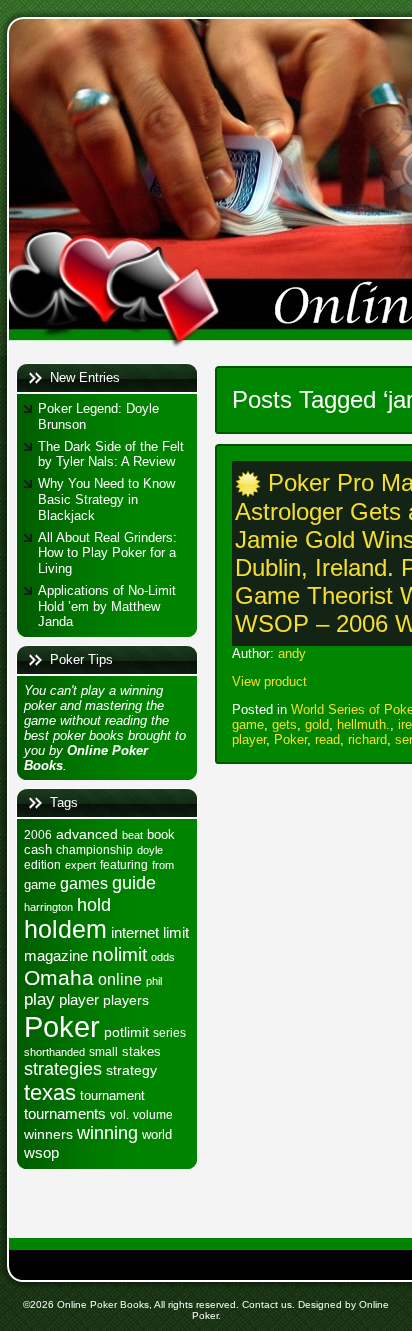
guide (134, 882)
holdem (65, 929)
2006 (38, 835)
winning (107, 1132)
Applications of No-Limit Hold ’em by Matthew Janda (107, 606)
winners (48, 1134)
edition (42, 865)
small (103, 1052)
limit (176, 932)
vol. (119, 1115)
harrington (48, 907)
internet (135, 932)
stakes (141, 1051)
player (79, 999)
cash (38, 849)
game (40, 884)
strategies (63, 1069)
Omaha (59, 977)
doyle (150, 850)
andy (292, 653)
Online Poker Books (103, 1304)
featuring (124, 865)
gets (284, 724)
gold (317, 724)
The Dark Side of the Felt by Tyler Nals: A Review (111, 454)
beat (132, 835)
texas (50, 1092)
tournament (112, 1095)
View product (269, 681)
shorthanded (54, 1052)
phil (154, 981)
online (120, 979)
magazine (56, 956)
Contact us (267, 1304)
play (39, 999)
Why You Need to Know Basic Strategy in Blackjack (106, 499)
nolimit (119, 954)
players (126, 1000)
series (169, 1033)
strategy (131, 1070)
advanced (87, 834)
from (163, 865)
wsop (41, 1152)
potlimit (126, 1032)
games (84, 883)
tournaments (65, 1114)
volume (153, 1115)
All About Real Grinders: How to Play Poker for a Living (107, 553)
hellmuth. (363, 724)
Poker (62, 1026)
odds (163, 957)
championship (94, 850)
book (161, 834)
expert (80, 865)
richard (367, 739)
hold (94, 904)
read (327, 739)
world (157, 1134)
